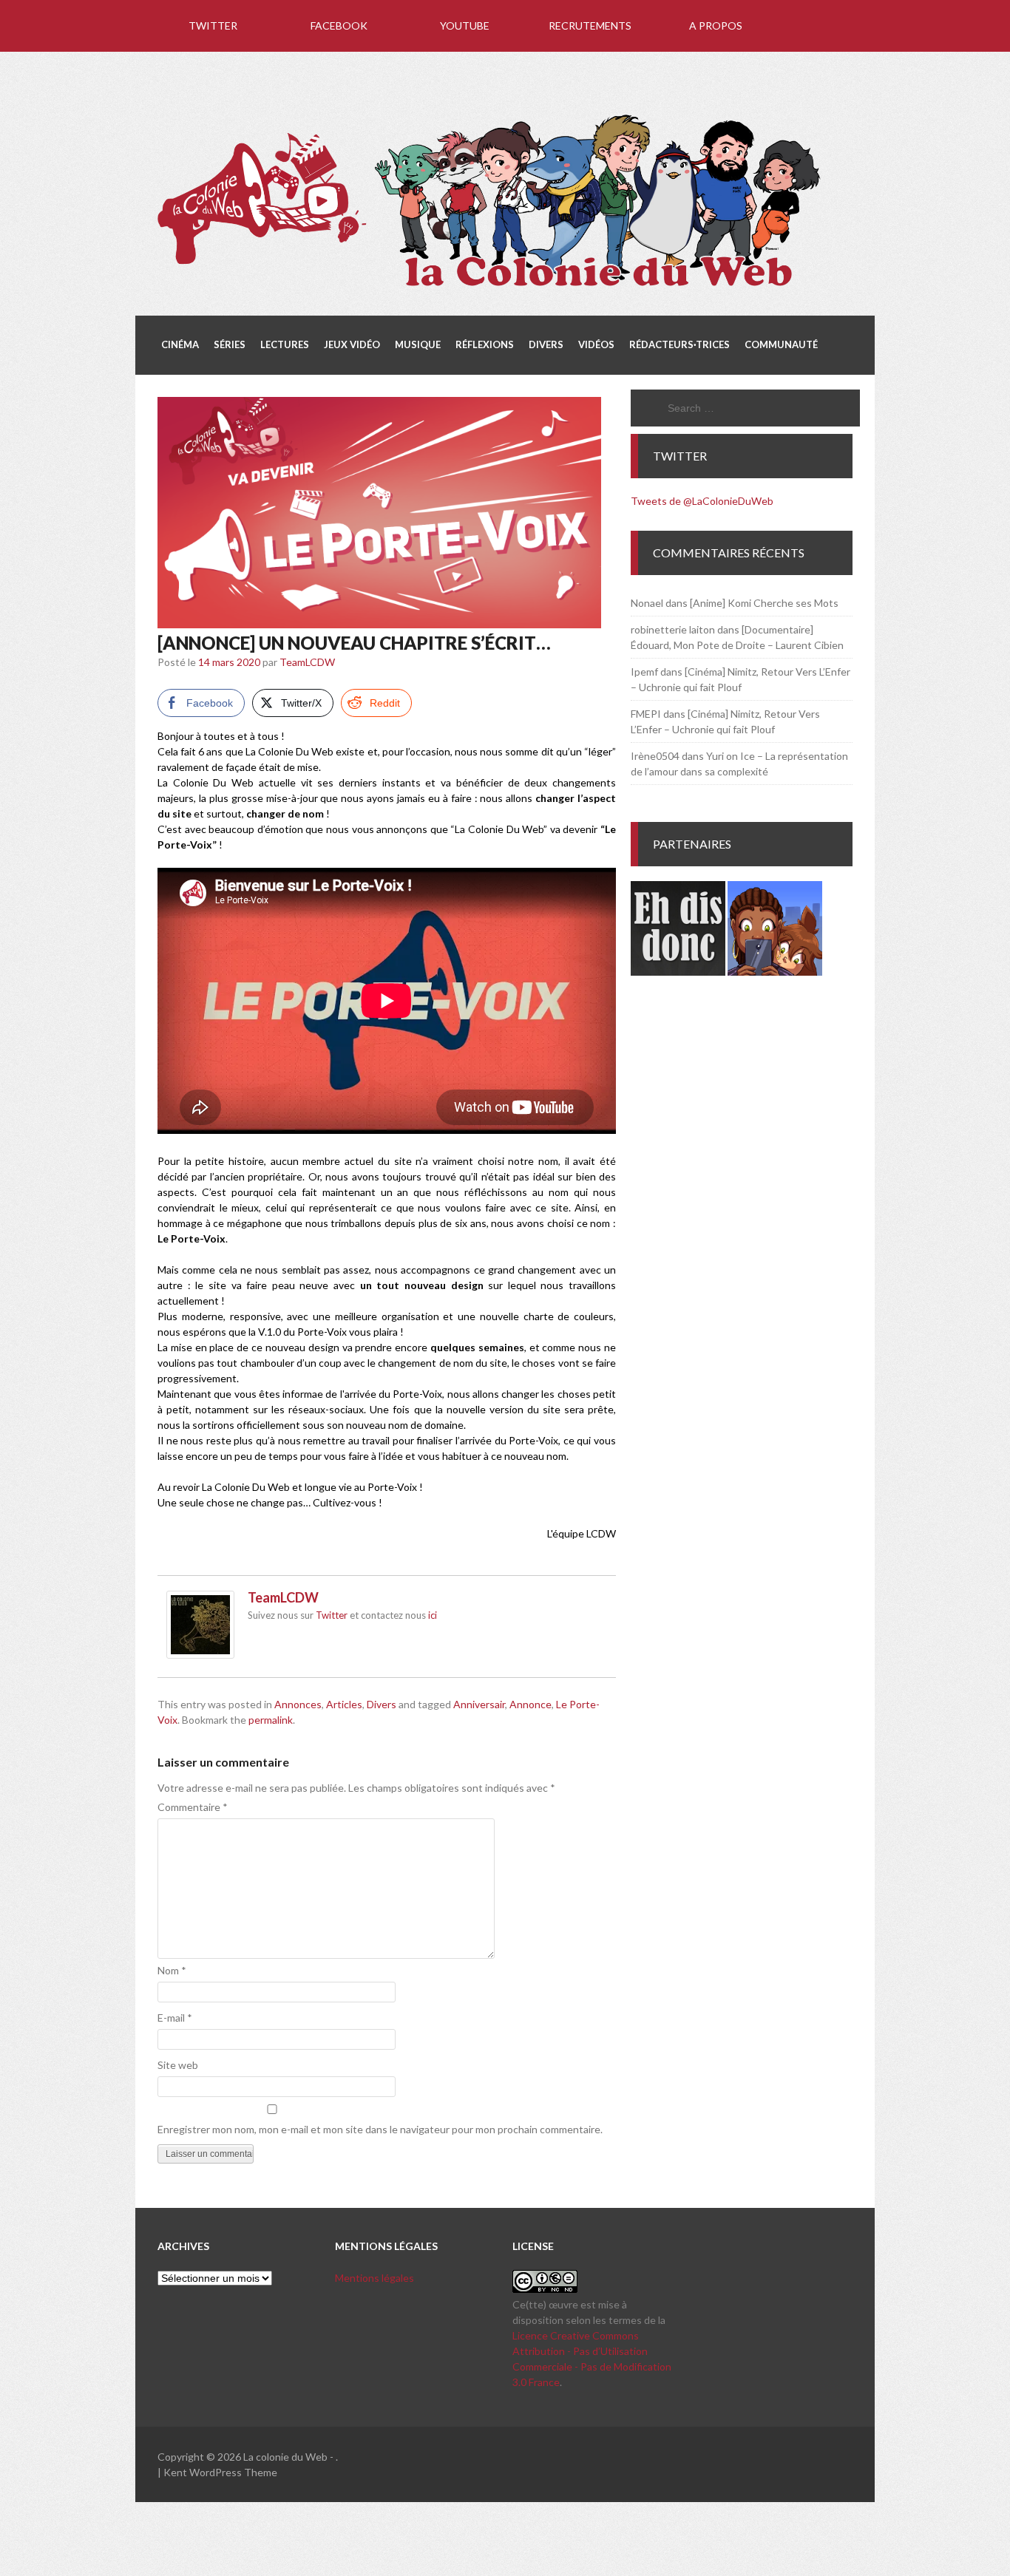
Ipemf (644, 672)
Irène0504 (655, 756)
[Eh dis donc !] (678, 972)
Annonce (531, 1704)
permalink (271, 1720)
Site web (178, 2065)
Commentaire (193, 1807)
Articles (344, 1704)
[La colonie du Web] (490, 289)
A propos (716, 26)
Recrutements (590, 26)
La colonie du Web (285, 2457)
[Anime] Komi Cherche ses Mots (764, 603)
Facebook (339, 26)
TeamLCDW (307, 662)
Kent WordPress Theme (220, 2472)
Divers (382, 1704)
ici (433, 1615)
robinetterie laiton (673, 629)
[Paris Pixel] (775, 972)
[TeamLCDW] (200, 1655)
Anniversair (479, 1704)
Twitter (213, 26)
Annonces (298, 1704)
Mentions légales (374, 2278)
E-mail (175, 2018)
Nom (172, 1970)
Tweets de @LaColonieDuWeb (702, 501)
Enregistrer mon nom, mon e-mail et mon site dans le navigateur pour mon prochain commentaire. (380, 2129)
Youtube (465, 26)
